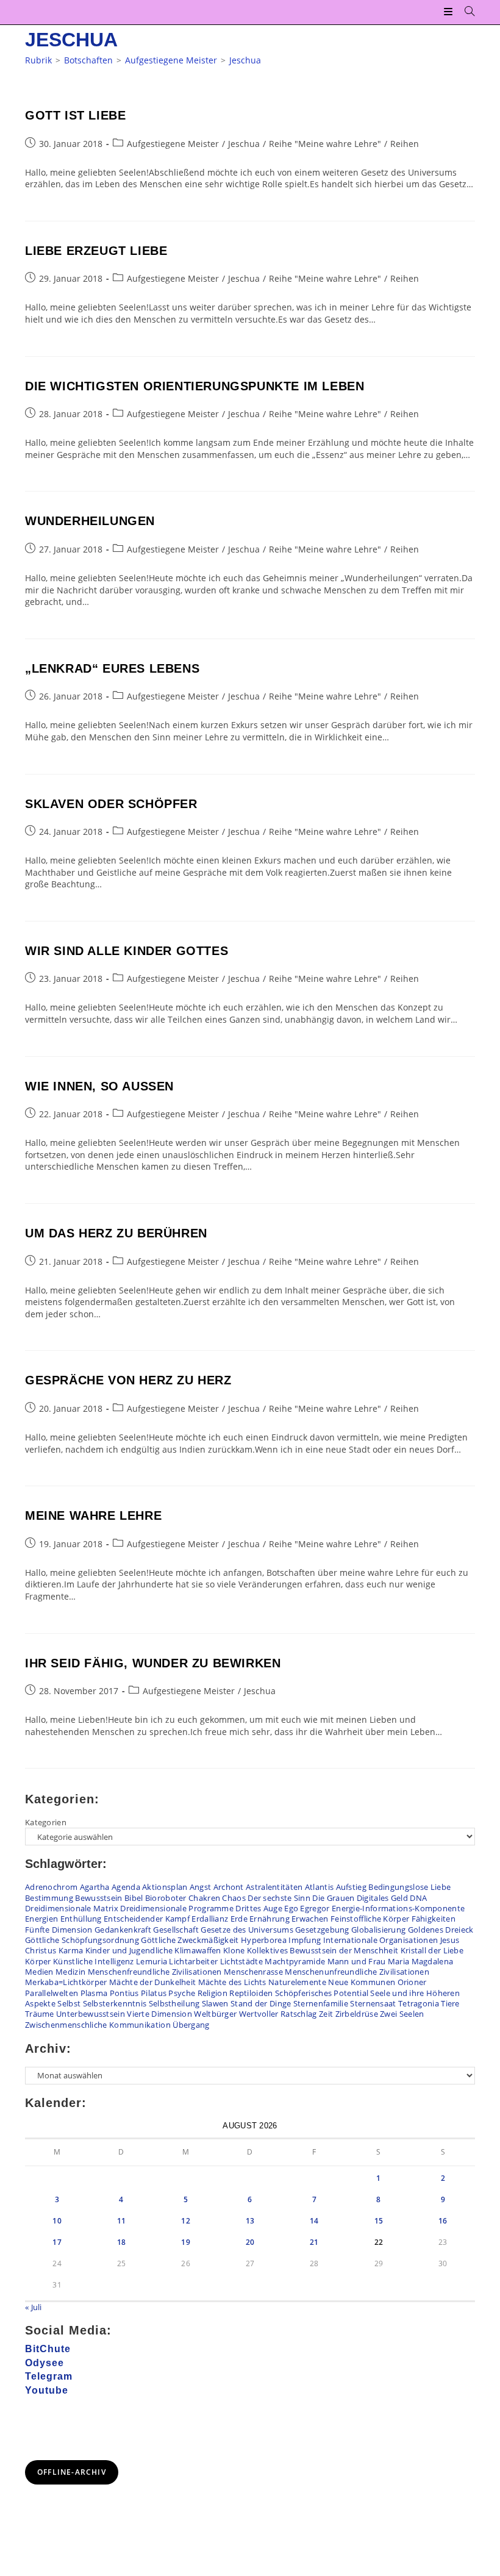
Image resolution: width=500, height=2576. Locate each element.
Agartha (95, 1887)
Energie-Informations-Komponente (398, 1908)
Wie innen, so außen (99, 1086)
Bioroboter (166, 1898)
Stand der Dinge (261, 2003)
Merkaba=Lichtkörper (66, 1982)
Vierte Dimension (159, 2014)
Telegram (49, 2376)
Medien (39, 1972)
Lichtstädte (241, 1961)
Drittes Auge (259, 1908)
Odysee (45, 2363)
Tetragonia (419, 2003)
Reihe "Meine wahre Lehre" (325, 144)
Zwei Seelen (402, 2014)
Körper (38, 1961)
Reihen (405, 144)
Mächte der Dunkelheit (152, 1982)
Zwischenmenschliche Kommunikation (98, 2025)
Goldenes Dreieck (441, 1930)
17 (57, 2242)
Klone (234, 1950)
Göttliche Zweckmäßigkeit (190, 1940)
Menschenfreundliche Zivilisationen (155, 1972)
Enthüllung (81, 1919)
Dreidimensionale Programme (177, 1908)
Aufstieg (351, 1887)
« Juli (34, 2307)
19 (186, 2242)
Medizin (70, 1972)
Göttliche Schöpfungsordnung (82, 1940)
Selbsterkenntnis (115, 2003)
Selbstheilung (174, 2003)
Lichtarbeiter (193, 1961)
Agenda (126, 1887)
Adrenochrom (51, 1887)
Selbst (69, 2003)
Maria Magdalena (421, 1961)
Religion (212, 1993)
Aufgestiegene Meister (173, 144)
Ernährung (270, 1919)
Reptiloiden (251, 1993)
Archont (229, 1887)
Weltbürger (215, 2014)
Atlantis (319, 1887)
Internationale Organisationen (381, 1940)
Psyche (182, 1993)
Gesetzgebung (322, 1930)
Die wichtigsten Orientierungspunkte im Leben (195, 386)
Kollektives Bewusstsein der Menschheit (323, 1950)
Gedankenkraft (123, 1930)
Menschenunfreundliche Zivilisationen (357, 1972)
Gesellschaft (176, 1930)
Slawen (215, 2003)
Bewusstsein (98, 1898)
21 (314, 2242)
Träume (40, 2014)
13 (250, 2221)
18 (122, 2242)
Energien (41, 1919)
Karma (71, 1950)
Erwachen (310, 1919)
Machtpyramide (295, 1961)
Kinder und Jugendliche (129, 1950)
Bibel (134, 1898)
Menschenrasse (253, 1972)
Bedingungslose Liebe (409, 1887)
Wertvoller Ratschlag (278, 2014)
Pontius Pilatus (138, 1993)
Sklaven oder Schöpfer (111, 804)
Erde (239, 1919)
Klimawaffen (198, 1950)
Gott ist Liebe (75, 115)
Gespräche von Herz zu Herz (128, 1380)
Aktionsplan (165, 1887)
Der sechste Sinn (279, 1898)
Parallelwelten (52, 1993)
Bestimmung (49, 1898)
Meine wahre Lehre (93, 1515)
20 (250, 2242)
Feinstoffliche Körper (370, 1919)
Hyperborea (264, 1940)
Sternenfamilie (321, 2003)
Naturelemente (297, 1982)
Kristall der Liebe (432, 1950)
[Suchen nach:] (465, 12)
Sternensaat (373, 2003)
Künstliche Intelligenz (94, 1961)
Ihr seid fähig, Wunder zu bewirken (153, 1663)
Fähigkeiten (434, 1919)
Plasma (94, 1993)
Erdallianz (210, 1919)
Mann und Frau (357, 1961)
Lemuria (152, 1961)
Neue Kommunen (362, 1982)
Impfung (305, 1940)
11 (122, 2221)
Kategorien (46, 1822)
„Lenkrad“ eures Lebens (112, 668)
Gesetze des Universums (247, 1930)
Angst (201, 1887)
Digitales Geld (382, 1898)
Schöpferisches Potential (322, 1993)
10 (57, 2221)
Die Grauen (333, 1898)
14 (314, 2221)
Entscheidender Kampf (147, 1919)
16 (443, 2221)
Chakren (204, 1898)
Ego (291, 1908)
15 (379, 2221)
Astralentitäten (274, 1887)
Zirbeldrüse (357, 2014)
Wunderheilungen (90, 521)
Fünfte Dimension (59, 1930)
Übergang (191, 2025)
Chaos (234, 1898)
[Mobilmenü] (450, 12)
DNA (418, 1898)
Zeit (326, 2014)
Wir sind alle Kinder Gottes (127, 951)
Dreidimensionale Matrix (72, 1908)
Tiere (450, 2003)
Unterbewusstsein (91, 2014)
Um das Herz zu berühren (116, 1233)
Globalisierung (378, 1930)
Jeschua (245, 60)
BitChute (48, 2349)
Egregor (315, 1908)
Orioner (412, 1982)
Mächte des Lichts (232, 1982)
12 (186, 2221)
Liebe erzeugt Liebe (96, 251)
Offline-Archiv (72, 2472)
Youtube (47, 2390)
